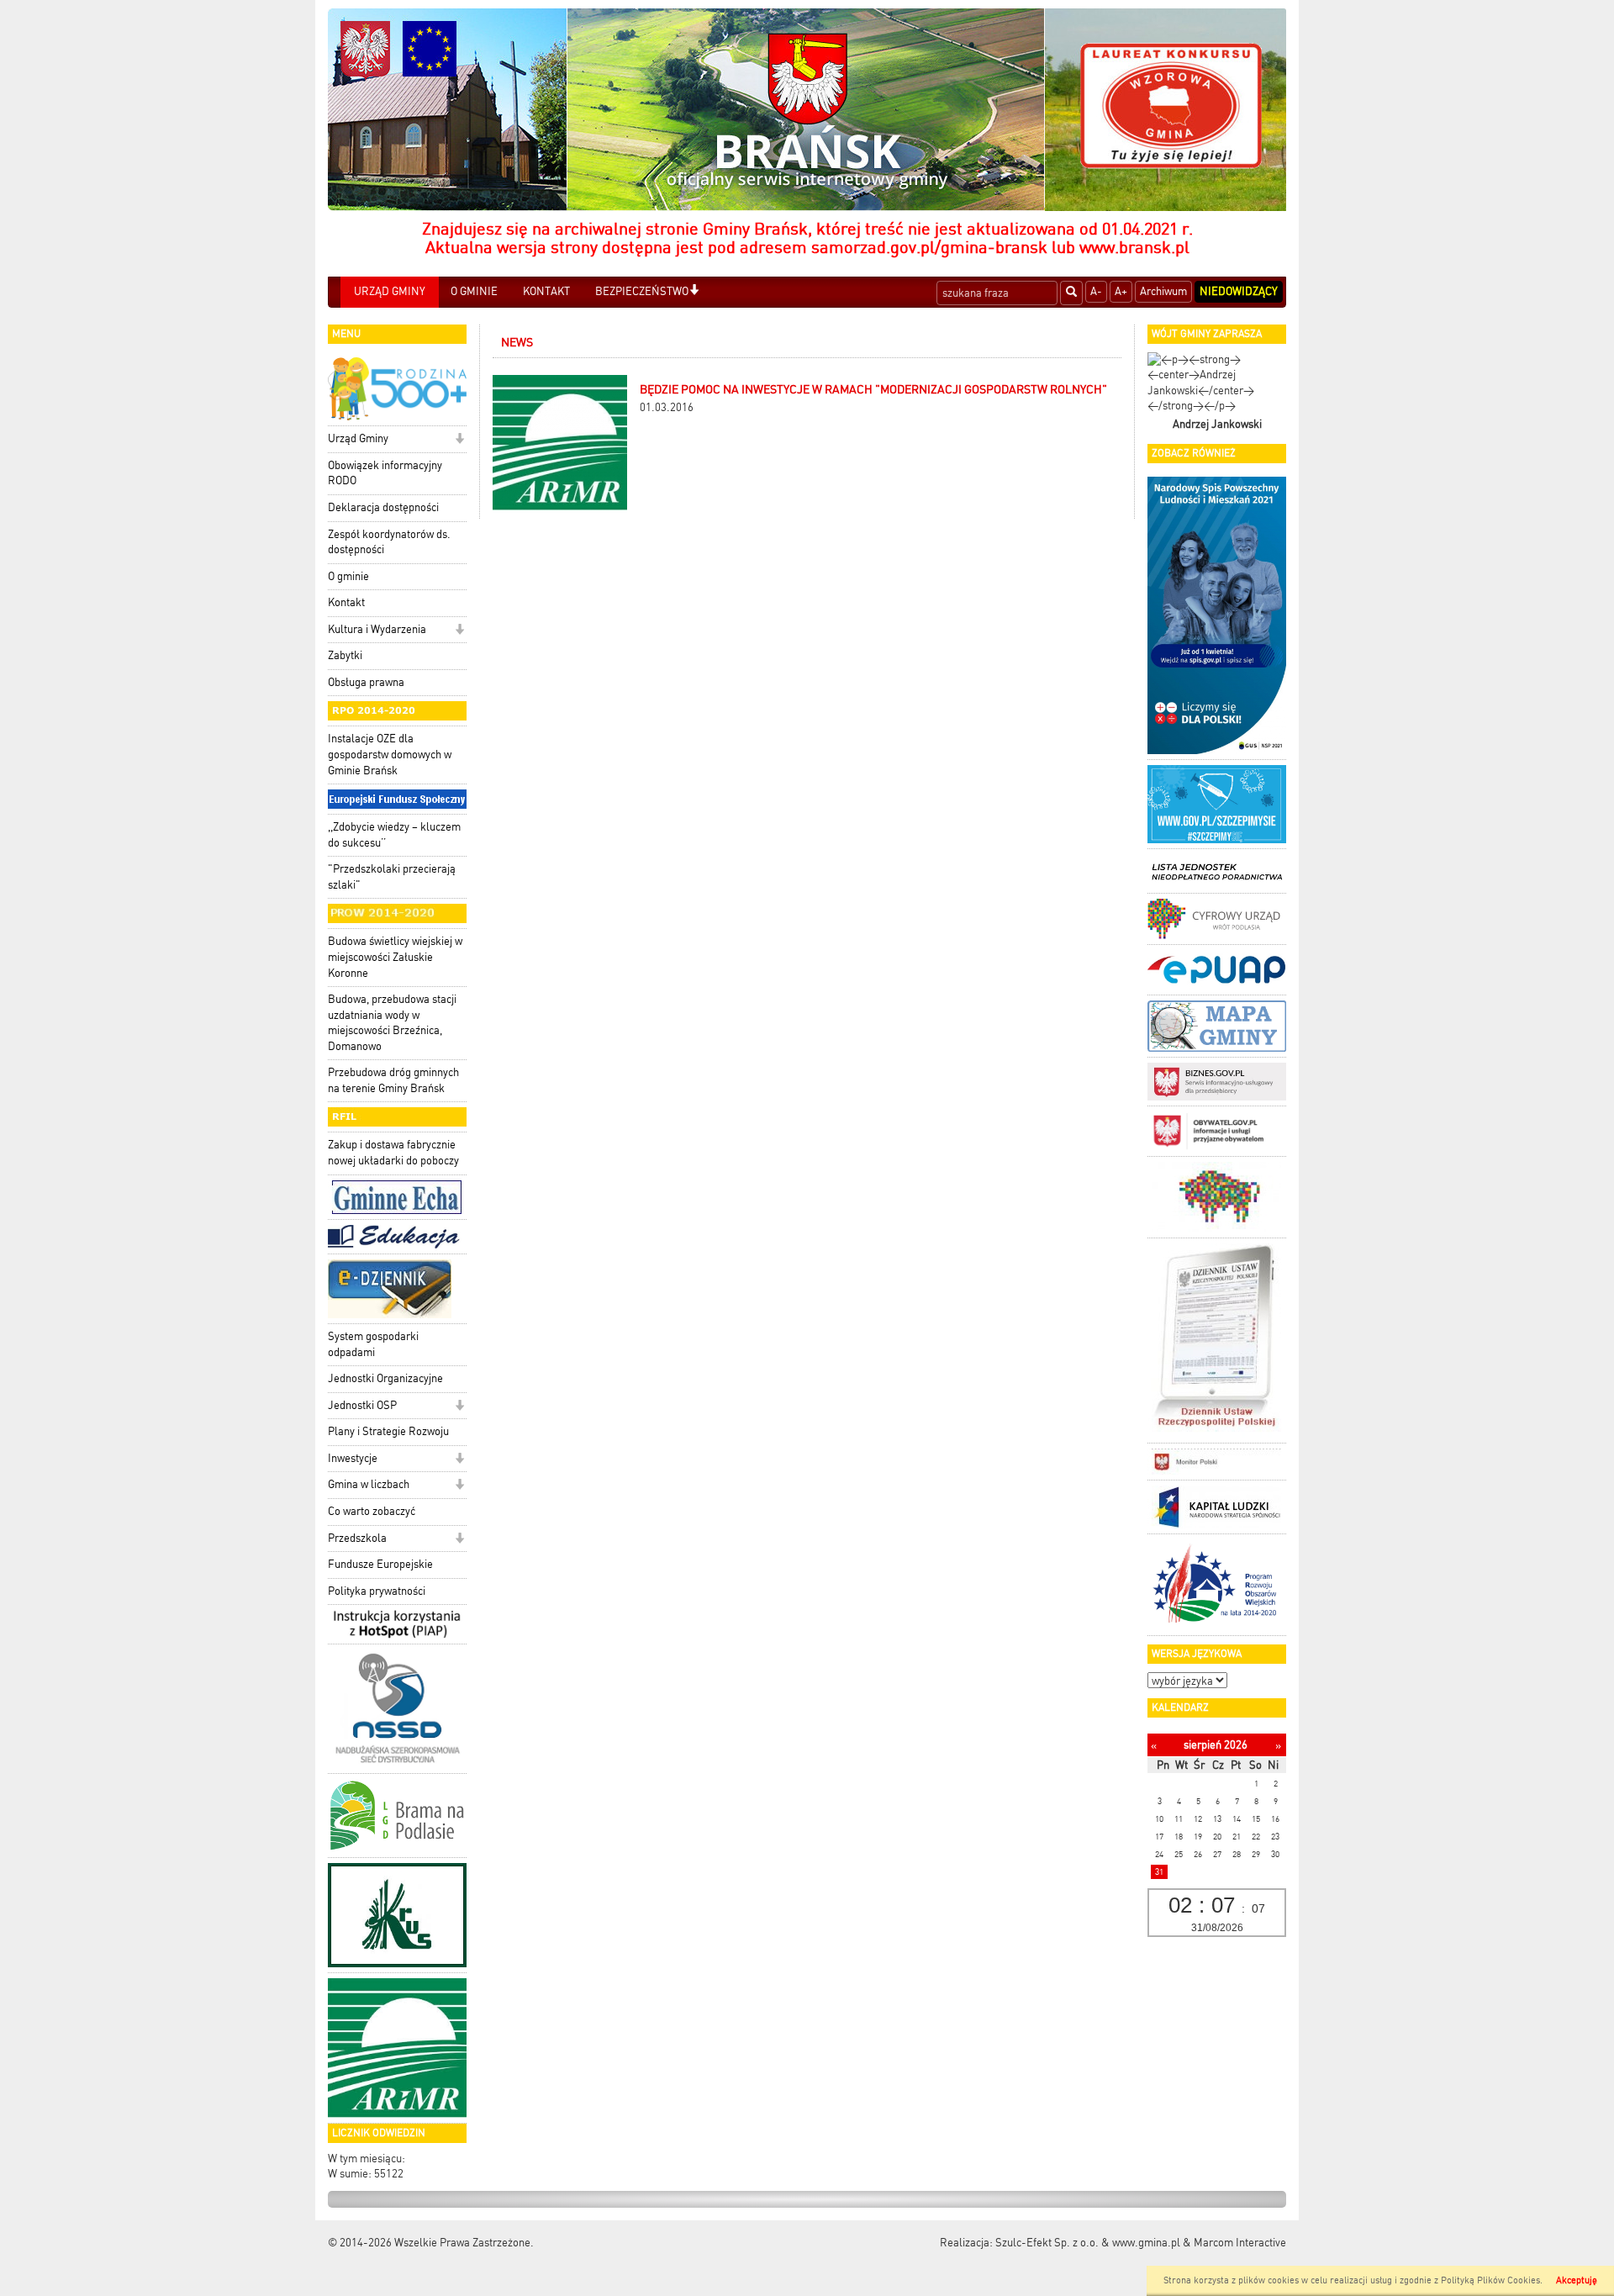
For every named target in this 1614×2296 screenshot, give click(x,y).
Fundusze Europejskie (380, 1564)
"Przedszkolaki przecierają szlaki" (392, 877)
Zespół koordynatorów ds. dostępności (389, 542)
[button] (694, 291)
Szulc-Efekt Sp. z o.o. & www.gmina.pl (1088, 2243)
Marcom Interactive (1240, 2243)
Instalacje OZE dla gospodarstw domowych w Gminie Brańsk (390, 754)
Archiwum (1163, 291)
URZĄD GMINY (390, 291)
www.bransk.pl (1134, 247)
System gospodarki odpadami (373, 1344)
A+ (1121, 291)
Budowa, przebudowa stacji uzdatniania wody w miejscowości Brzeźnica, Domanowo (392, 1023)
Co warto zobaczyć (372, 1511)
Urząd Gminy (358, 438)
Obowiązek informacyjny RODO (385, 473)
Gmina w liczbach (369, 1484)
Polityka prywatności (377, 1591)
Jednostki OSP (362, 1405)
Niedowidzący (1239, 291)
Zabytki (345, 655)
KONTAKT (546, 291)
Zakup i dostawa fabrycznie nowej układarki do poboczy (393, 1153)
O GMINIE (474, 291)
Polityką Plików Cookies (1490, 2280)
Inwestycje (353, 1458)
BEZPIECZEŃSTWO (642, 291)
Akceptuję (1577, 2280)
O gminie (348, 576)
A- (1096, 291)
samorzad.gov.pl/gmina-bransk (929, 247)
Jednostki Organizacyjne (385, 1378)
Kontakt (346, 602)
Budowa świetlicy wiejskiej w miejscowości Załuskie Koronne (395, 957)
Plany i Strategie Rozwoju (388, 1431)
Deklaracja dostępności (383, 507)
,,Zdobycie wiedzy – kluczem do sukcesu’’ (394, 835)
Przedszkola (357, 1538)
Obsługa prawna (366, 682)
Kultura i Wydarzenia (377, 629)
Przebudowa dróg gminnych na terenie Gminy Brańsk (393, 1080)
